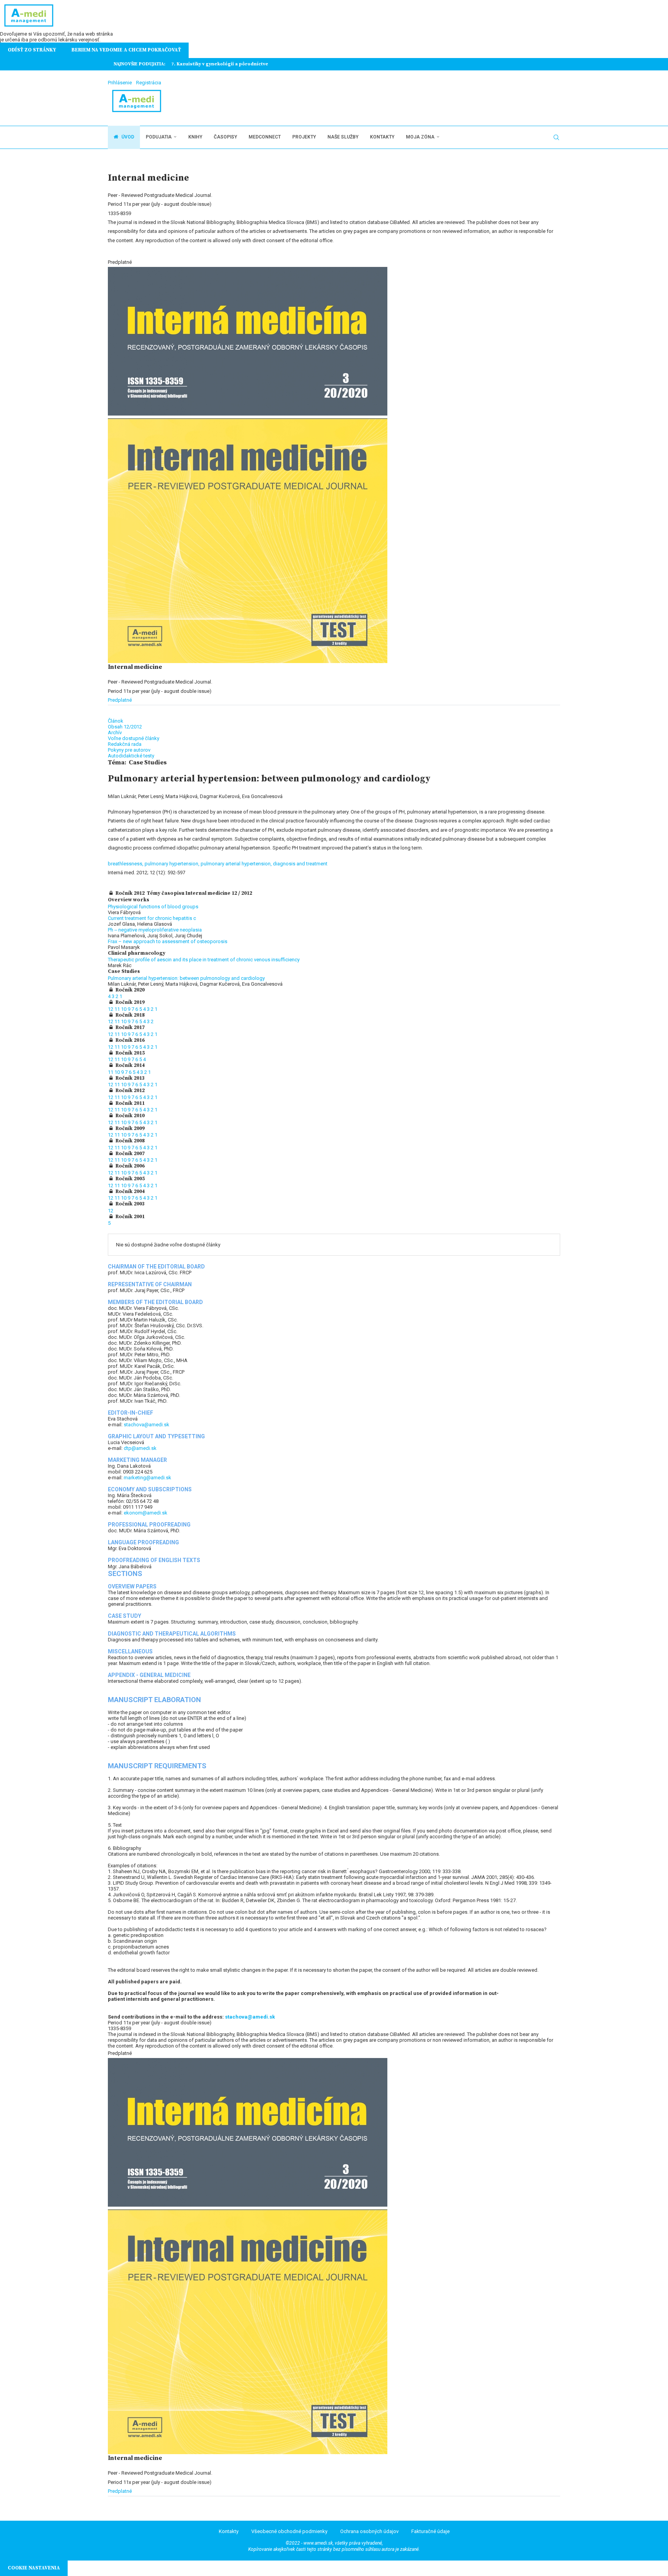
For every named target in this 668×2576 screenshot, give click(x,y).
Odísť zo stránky (32, 50)
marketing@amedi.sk (147, 1478)
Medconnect (265, 137)
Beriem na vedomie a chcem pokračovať (126, 50)
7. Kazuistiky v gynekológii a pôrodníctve (220, 64)
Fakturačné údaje (430, 2531)
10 (124, 1009)
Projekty (304, 137)
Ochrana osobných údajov (369, 2531)
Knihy (195, 137)
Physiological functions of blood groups (153, 907)
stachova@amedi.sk (147, 1425)
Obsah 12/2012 (125, 727)
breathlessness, (126, 864)
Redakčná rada (125, 744)
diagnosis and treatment (300, 864)
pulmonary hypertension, (173, 864)
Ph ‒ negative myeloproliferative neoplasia (155, 930)
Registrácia (149, 83)
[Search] (556, 137)
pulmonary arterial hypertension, (237, 864)
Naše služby (343, 137)
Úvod (127, 137)
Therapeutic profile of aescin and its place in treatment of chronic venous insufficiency (204, 960)
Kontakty (382, 137)
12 (111, 1009)
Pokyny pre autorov (129, 750)
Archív (115, 732)
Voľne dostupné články (134, 738)
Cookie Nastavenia (34, 2568)
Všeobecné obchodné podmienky (289, 2531)
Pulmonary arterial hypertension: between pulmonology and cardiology (186, 978)
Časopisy (225, 137)
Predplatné (120, 700)
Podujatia (159, 137)
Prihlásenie (120, 83)
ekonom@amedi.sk (146, 1513)
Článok (116, 721)
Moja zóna (420, 137)
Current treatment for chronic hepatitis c (152, 918)
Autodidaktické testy (131, 756)
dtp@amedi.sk (140, 1448)
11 (118, 1009)
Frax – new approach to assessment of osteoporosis (168, 941)
